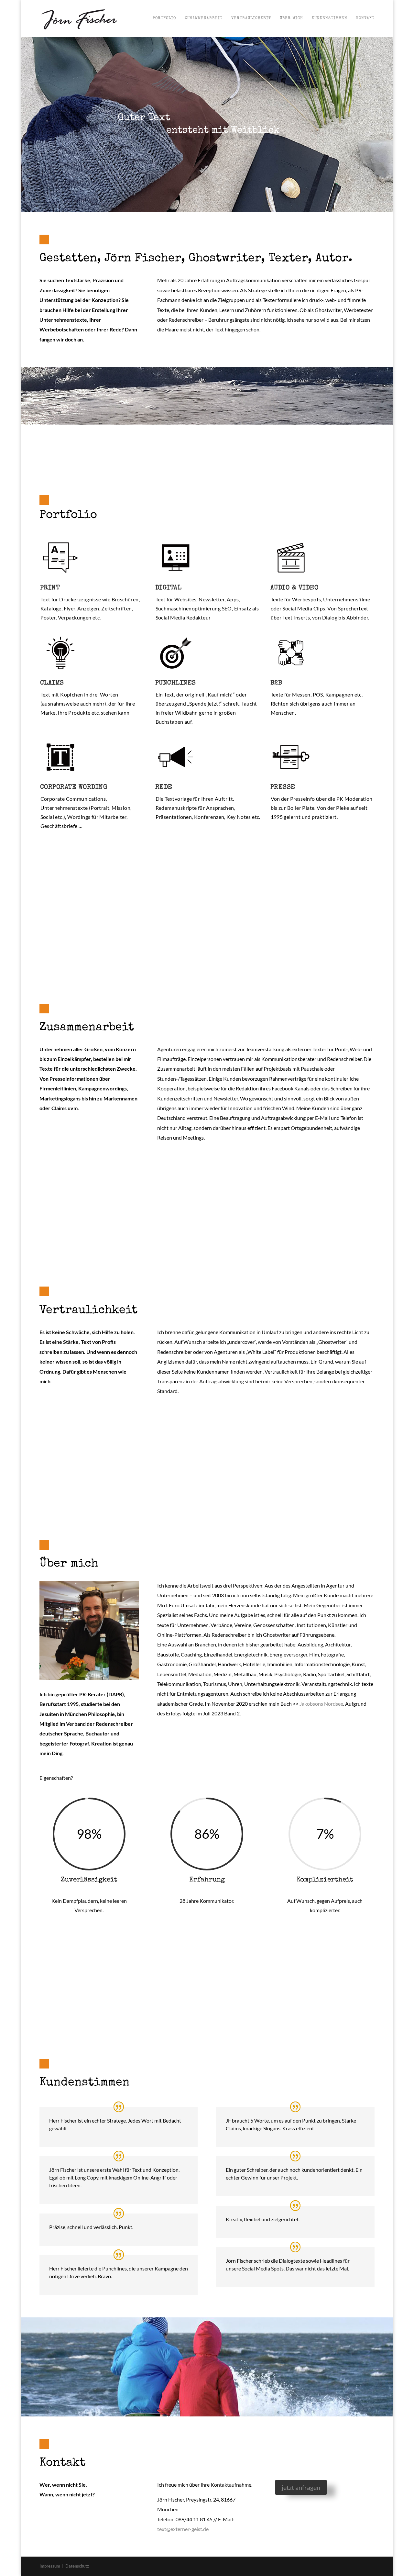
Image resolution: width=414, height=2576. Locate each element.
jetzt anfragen (301, 2487)
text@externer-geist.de (183, 2529)
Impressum (50, 2566)
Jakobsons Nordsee (321, 1704)
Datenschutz (77, 2566)
